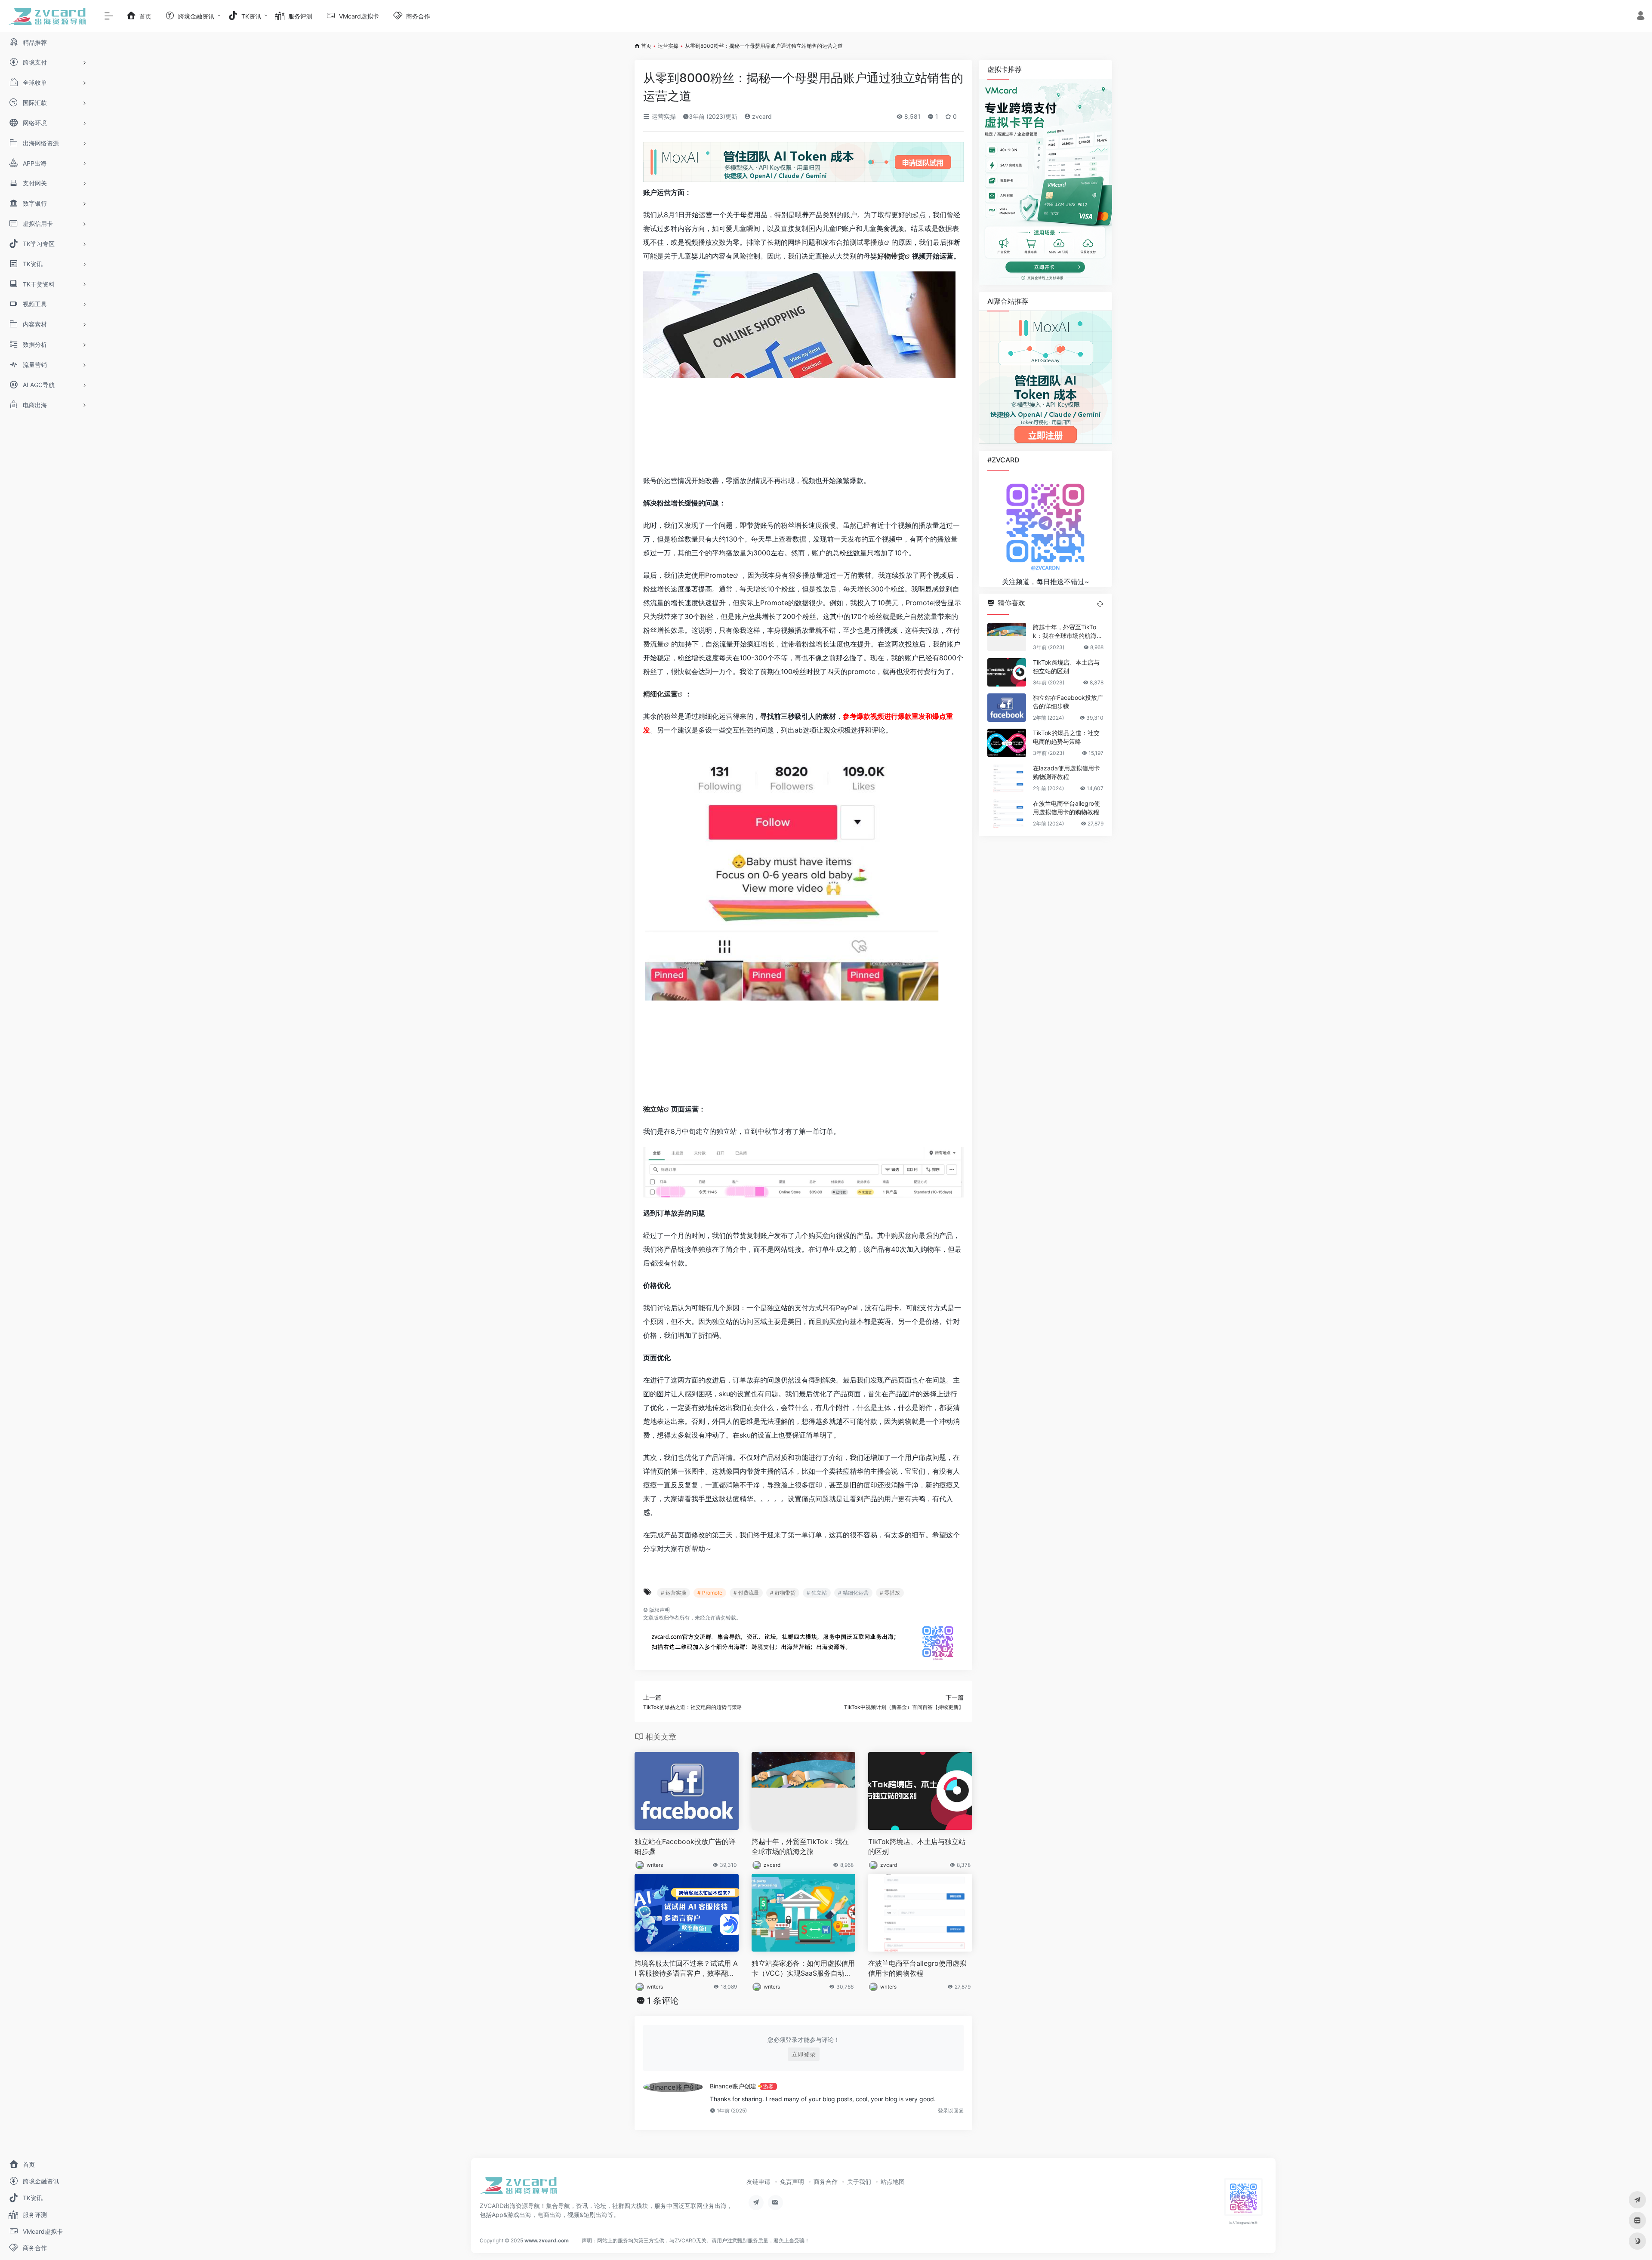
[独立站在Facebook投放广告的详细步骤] (1007, 708)
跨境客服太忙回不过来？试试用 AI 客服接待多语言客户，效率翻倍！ (686, 1969)
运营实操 (668, 46)
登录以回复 (951, 2111)
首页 (646, 46)
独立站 (653, 1109)
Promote (719, 575)
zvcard (761, 116)
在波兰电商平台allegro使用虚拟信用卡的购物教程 (917, 1968)
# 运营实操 (673, 1593)
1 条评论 (663, 2001)
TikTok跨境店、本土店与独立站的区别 (917, 1846)
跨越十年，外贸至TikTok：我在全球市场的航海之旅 (800, 1846)
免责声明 (792, 2181)
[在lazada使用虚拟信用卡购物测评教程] (1007, 778)
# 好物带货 (783, 1593)
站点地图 (893, 2181)
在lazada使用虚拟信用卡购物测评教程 (1066, 772)
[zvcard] (518, 2188)
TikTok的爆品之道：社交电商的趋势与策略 (1066, 737)
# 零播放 (890, 1593)
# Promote (710, 1593)
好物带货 (891, 256)
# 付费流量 (746, 1593)
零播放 (874, 242)
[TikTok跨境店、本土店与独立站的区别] (1007, 672)
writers (655, 1865)
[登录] (1641, 17)
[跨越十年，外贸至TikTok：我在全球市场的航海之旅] (1007, 637)
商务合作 (826, 2181)
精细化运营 (660, 694)
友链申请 (758, 2181)
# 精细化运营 (853, 1593)
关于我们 (859, 2181)
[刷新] (1100, 604)
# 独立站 (817, 1593)
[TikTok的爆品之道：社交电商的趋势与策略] (1007, 743)
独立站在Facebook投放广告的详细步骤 (685, 1846)
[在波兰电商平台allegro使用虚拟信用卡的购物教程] (1007, 813)
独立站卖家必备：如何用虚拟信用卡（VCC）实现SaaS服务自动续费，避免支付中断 (803, 1969)
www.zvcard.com (547, 2240)
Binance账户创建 (733, 2086)
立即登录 (804, 2054)
